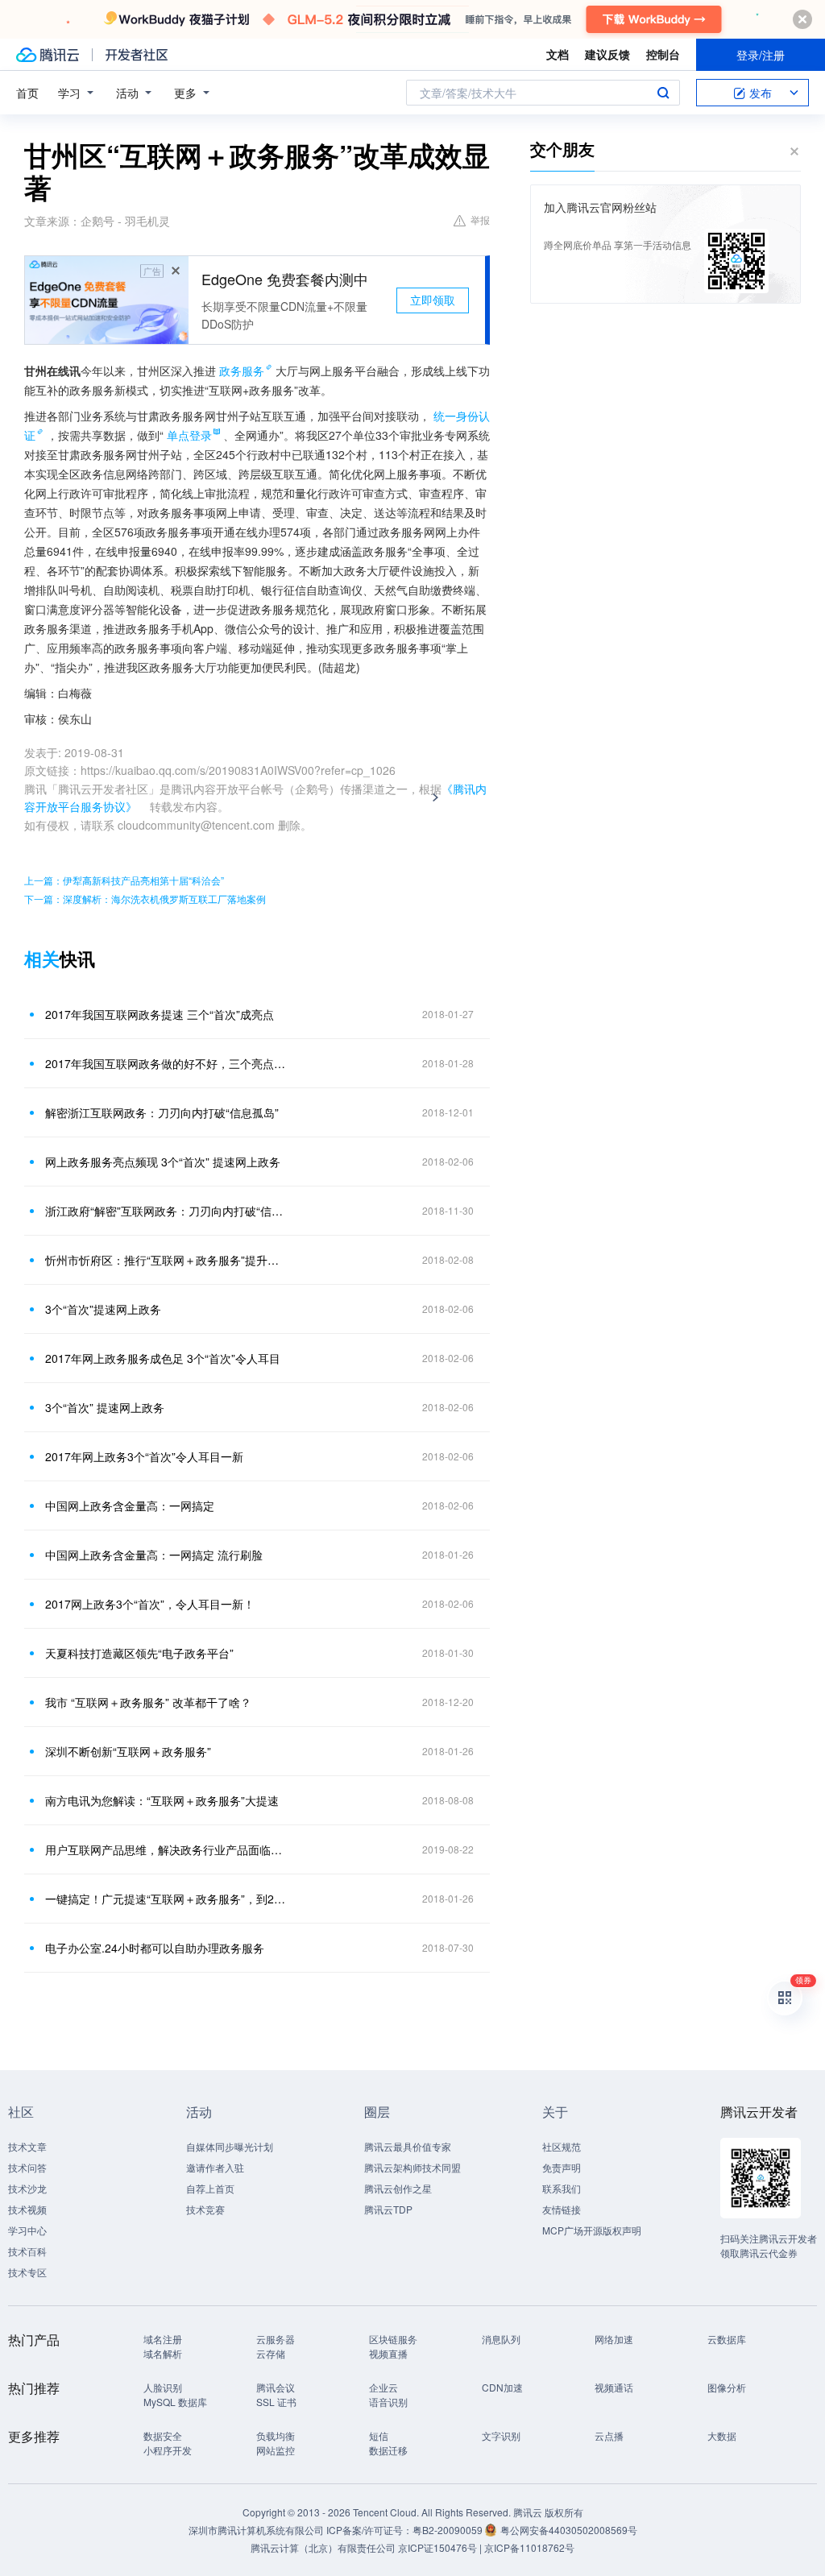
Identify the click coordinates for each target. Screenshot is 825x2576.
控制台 (663, 54)
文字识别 (501, 2435)
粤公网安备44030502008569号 (569, 2530)
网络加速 (614, 2339)
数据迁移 (388, 2450)
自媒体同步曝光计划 (230, 2146)
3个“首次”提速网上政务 (103, 1309)
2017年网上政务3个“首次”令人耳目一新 (144, 1456)
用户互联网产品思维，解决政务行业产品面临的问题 (167, 1849)
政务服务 (242, 371)
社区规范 (562, 2146)
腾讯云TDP (388, 2209)
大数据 (722, 2435)
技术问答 (27, 2167)
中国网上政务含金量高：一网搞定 (130, 1505)
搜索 (663, 93)
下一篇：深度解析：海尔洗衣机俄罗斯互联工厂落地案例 (145, 899)
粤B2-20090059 (449, 2530)
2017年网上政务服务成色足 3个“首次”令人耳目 (163, 1358)
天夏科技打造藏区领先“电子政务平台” (139, 1653)
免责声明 (562, 2167)
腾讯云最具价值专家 (408, 2146)
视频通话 (614, 2387)
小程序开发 (168, 2450)
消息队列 (501, 2339)
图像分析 (727, 2387)
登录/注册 (761, 55)
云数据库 (727, 2339)
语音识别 (388, 2402)
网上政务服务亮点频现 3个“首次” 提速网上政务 (163, 1162)
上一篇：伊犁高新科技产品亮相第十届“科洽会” (124, 880)
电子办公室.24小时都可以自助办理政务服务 (155, 1948)
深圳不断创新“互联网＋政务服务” (128, 1751)
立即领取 (433, 300)
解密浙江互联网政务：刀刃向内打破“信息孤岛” (162, 1112)
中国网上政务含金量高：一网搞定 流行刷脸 (154, 1555)
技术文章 (27, 2146)
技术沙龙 (27, 2188)
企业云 (383, 2387)
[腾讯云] (48, 55)
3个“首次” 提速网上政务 (105, 1407)
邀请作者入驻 (215, 2167)
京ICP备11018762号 (529, 2547)
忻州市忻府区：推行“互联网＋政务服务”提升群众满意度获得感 (167, 1260)
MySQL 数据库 (175, 2402)
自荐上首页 (210, 2188)
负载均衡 (276, 2435)
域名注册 (163, 2339)
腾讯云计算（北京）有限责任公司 (323, 2547)
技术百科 (27, 2251)
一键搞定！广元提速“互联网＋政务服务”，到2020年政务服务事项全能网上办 (167, 1899)
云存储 (271, 2353)
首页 (27, 93)
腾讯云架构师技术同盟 (412, 2167)
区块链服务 (393, 2339)
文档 (558, 54)
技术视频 (27, 2209)
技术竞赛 (205, 2209)
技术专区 (27, 2272)
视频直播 (388, 2353)
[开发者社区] (137, 55)
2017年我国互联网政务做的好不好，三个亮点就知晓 (167, 1063)
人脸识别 (163, 2387)
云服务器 (276, 2339)
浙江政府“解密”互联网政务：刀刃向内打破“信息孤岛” (167, 1211)
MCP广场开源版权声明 (592, 2230)
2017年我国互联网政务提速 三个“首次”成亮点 (160, 1014)
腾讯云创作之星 (398, 2188)
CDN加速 (502, 2387)
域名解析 (163, 2353)
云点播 (609, 2435)
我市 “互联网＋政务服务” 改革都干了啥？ (148, 1702)
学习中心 (27, 2230)
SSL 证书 (276, 2402)
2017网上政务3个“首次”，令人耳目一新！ (150, 1604)
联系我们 (562, 2188)
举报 (480, 219)
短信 (379, 2435)
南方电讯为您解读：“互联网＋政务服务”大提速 (162, 1800)
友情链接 (562, 2209)
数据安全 (163, 2435)
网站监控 (276, 2450)
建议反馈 (607, 54)
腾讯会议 (276, 2387)
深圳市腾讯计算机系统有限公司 (256, 2530)
